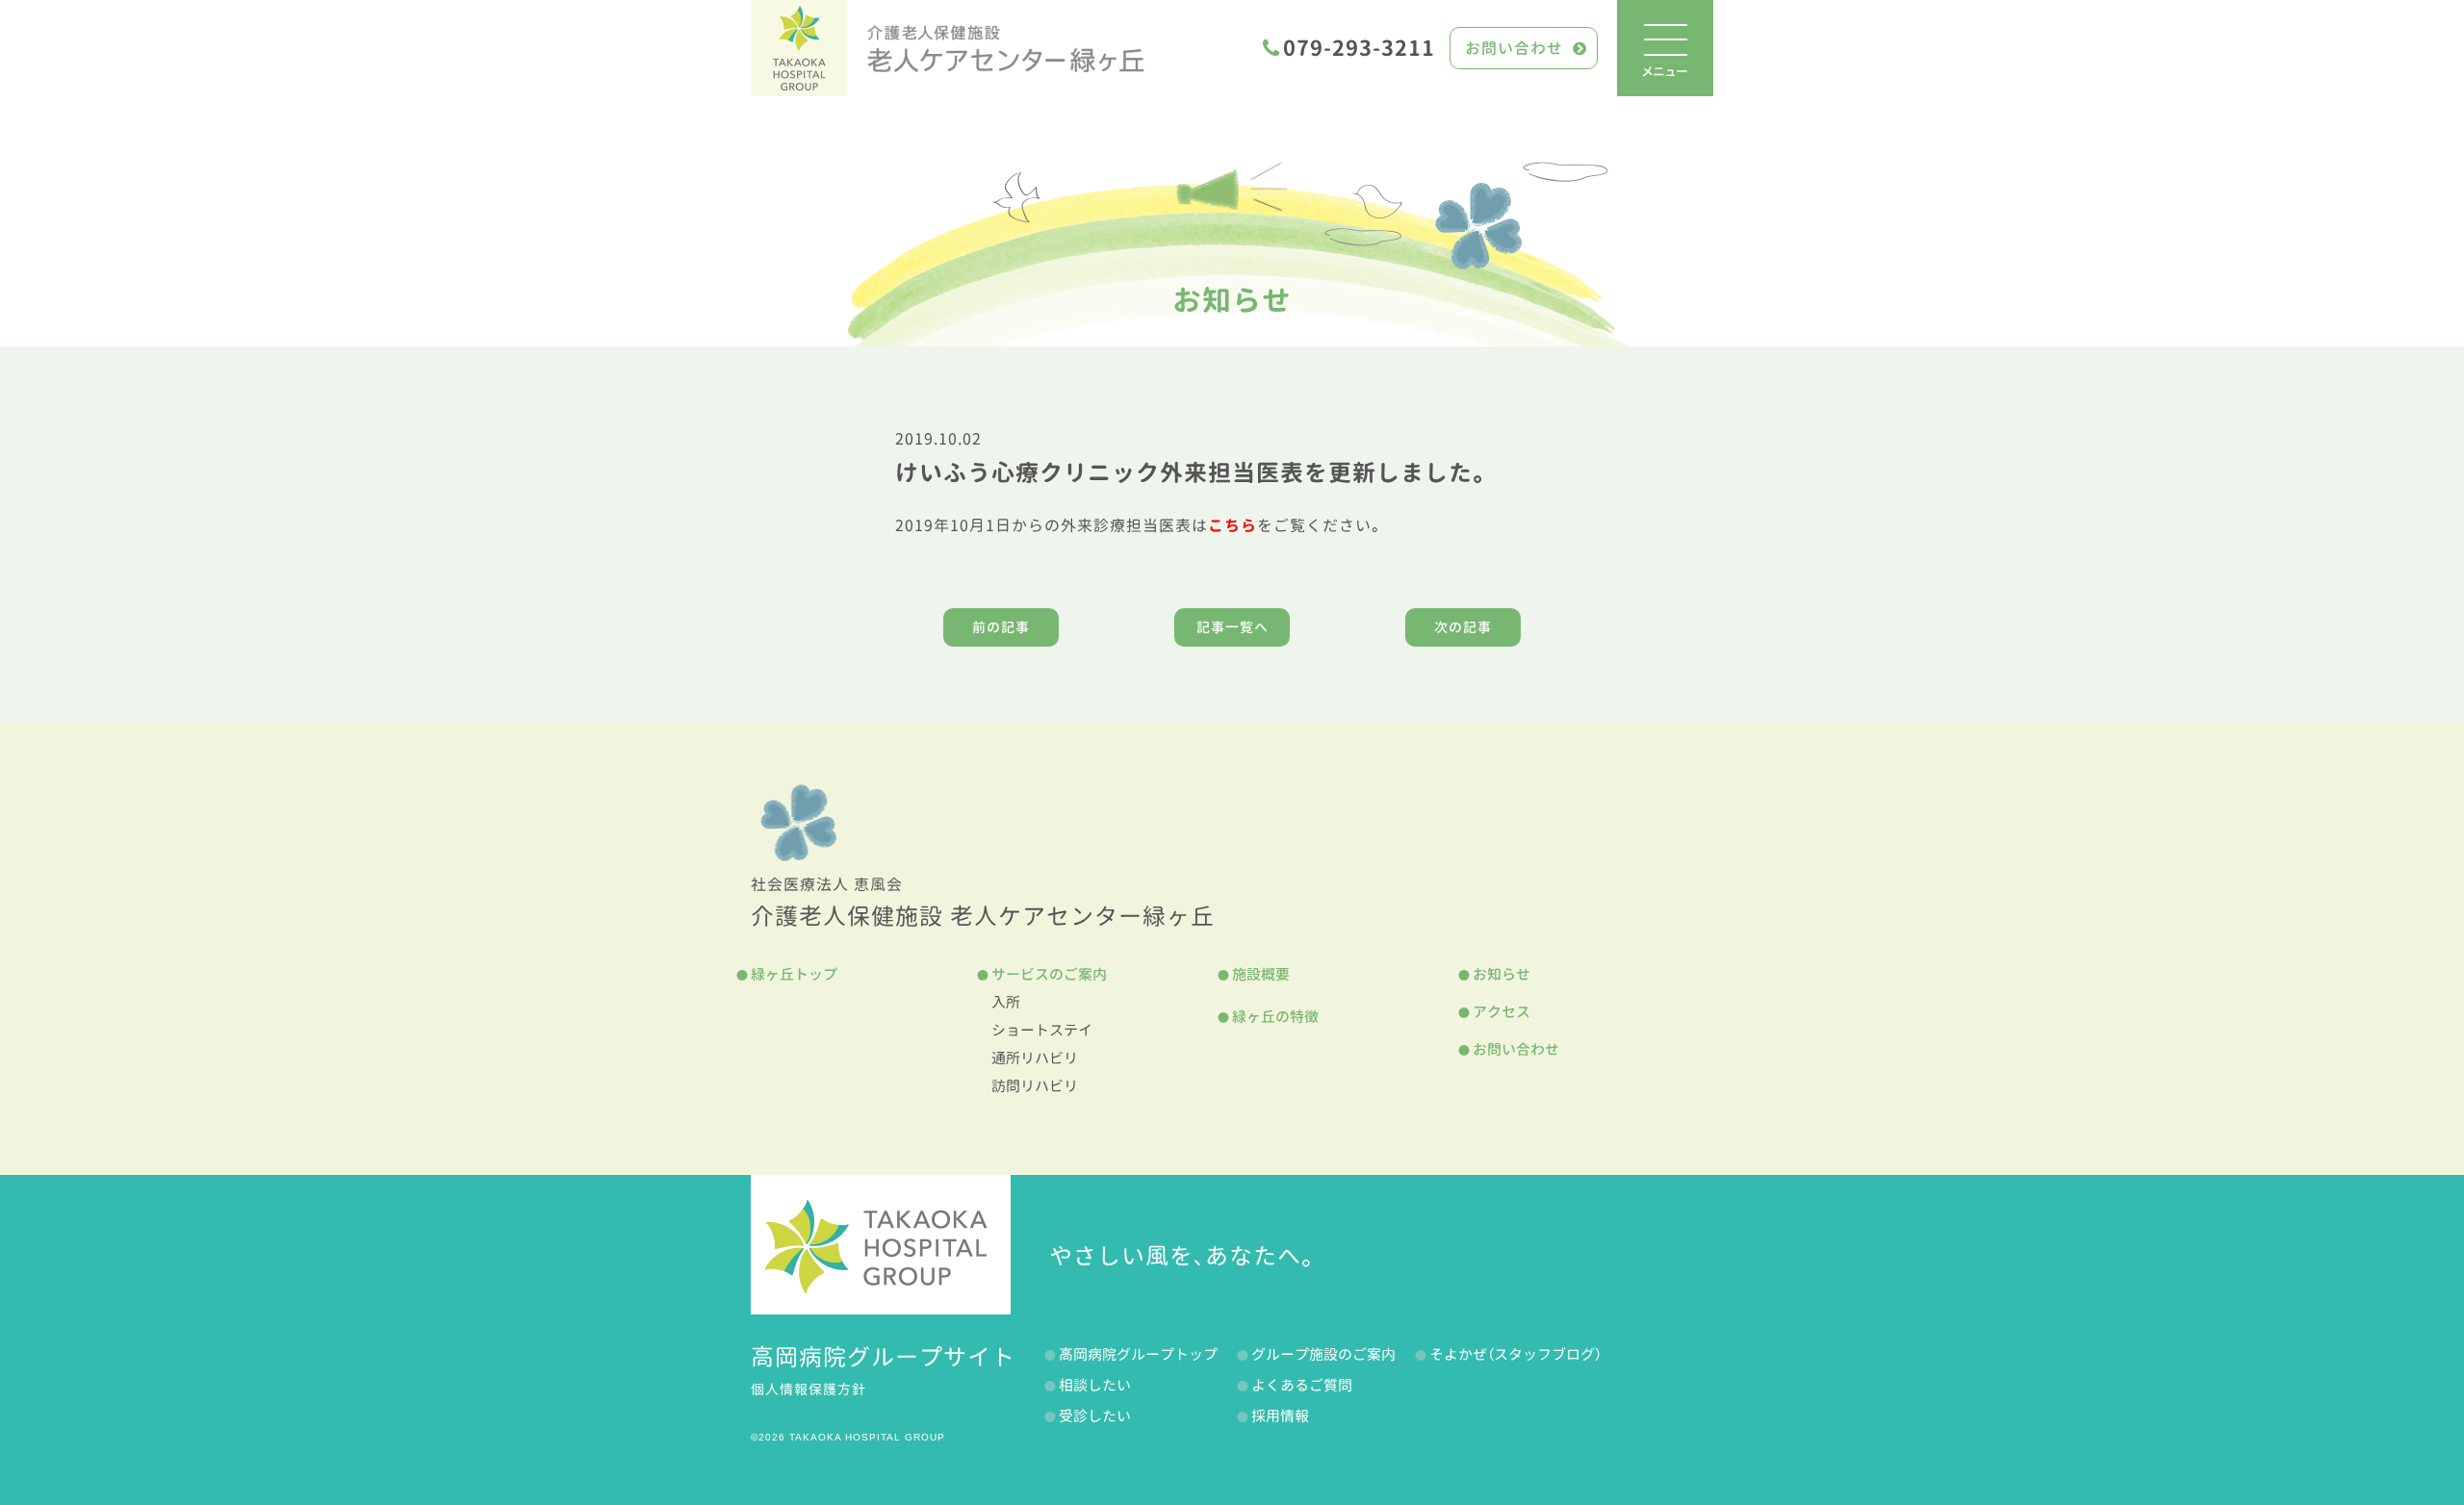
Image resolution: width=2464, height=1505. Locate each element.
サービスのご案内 (1049, 974)
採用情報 (1280, 1416)
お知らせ (1232, 300)
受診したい (1095, 1416)
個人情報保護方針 (808, 1389)
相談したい (1095, 1385)
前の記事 (1001, 627)
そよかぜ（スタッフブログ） (1515, 1354)
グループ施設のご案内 (1323, 1354)
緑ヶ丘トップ (794, 974)
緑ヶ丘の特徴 (1275, 1017)
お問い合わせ (1514, 48)
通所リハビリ (1035, 1058)
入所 (1006, 1002)
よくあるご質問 (1302, 1385)
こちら (1232, 525)
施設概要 (1261, 974)
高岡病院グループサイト (883, 1357)
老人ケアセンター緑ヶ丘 (1006, 48)
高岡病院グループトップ (1138, 1354)
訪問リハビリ (1035, 1086)
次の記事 (1463, 627)
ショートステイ (1042, 1030)
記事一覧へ (1232, 627)
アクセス (1501, 1012)
